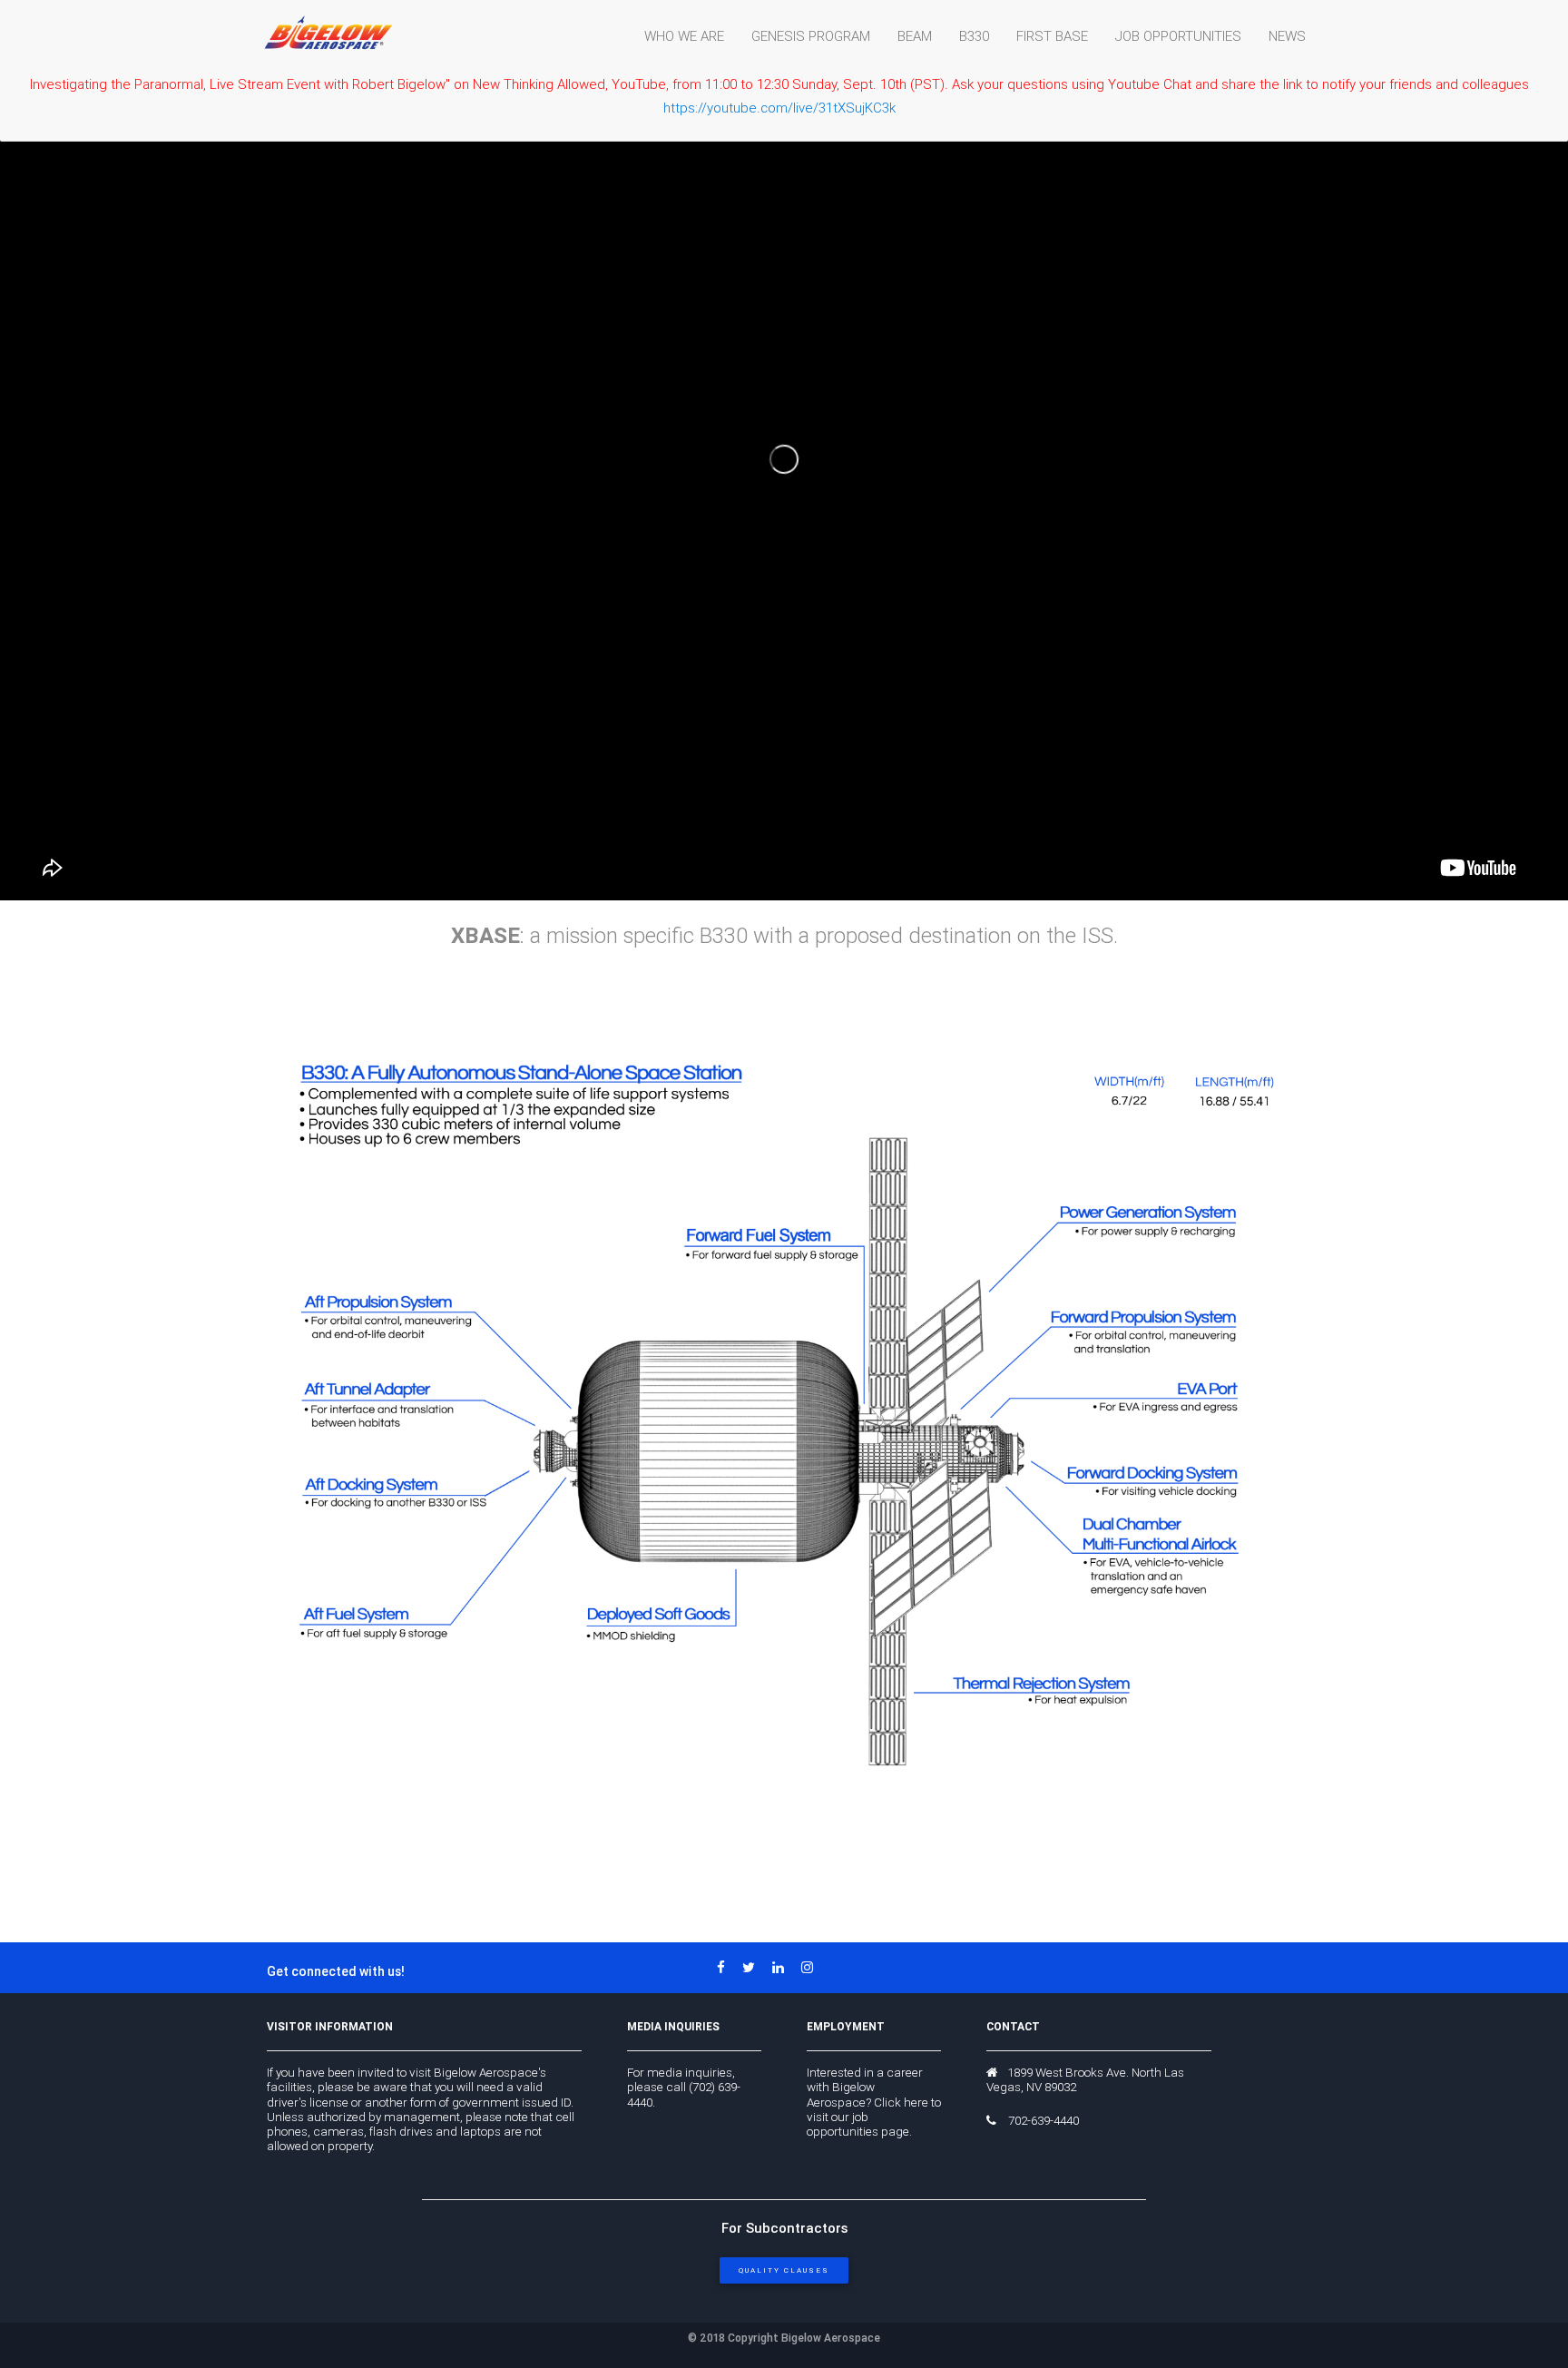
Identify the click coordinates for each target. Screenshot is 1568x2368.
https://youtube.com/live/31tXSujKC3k (779, 108)
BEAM (915, 36)
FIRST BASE (1052, 36)
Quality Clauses (784, 2270)
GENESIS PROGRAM (811, 36)
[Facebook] (728, 1967)
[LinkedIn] (785, 1967)
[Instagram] (814, 1967)
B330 (974, 36)
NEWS (1287, 36)
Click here (901, 2102)
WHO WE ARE (684, 36)
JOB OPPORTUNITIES (1178, 36)
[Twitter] (755, 1967)
